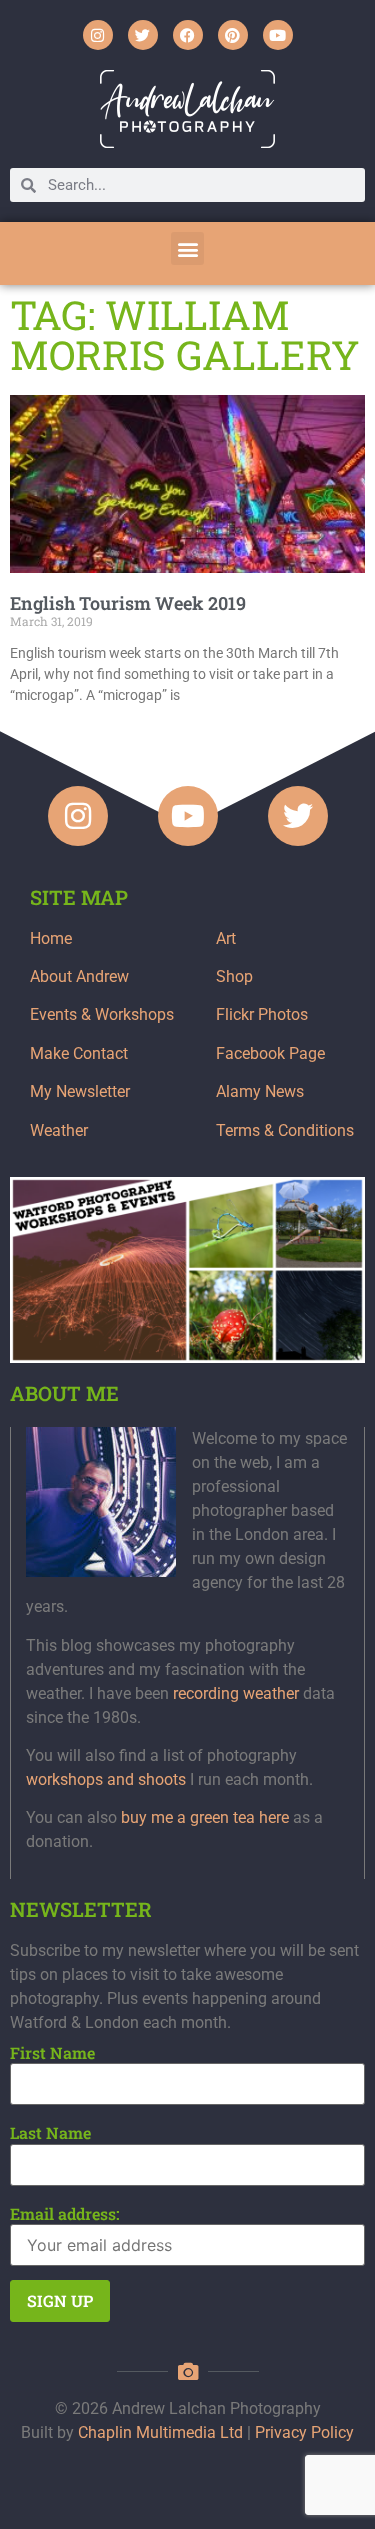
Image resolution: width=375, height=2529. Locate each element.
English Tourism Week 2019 (128, 603)
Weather (59, 1130)
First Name (52, 2053)
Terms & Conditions (285, 1130)
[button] (187, 248)
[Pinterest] (233, 35)
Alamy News (260, 1091)
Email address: (65, 2214)
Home (51, 938)
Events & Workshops (102, 1014)
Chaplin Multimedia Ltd (160, 2432)
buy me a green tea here (205, 1817)
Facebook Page (270, 1053)
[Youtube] (278, 35)
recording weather (236, 1693)
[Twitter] (143, 35)
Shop (234, 976)
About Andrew (79, 976)
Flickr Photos (262, 1014)
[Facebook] (188, 35)
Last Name (50, 2133)
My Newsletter (80, 1091)
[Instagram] (98, 35)
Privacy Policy (304, 2432)
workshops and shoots (106, 1779)
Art (226, 938)
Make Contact (79, 1053)
